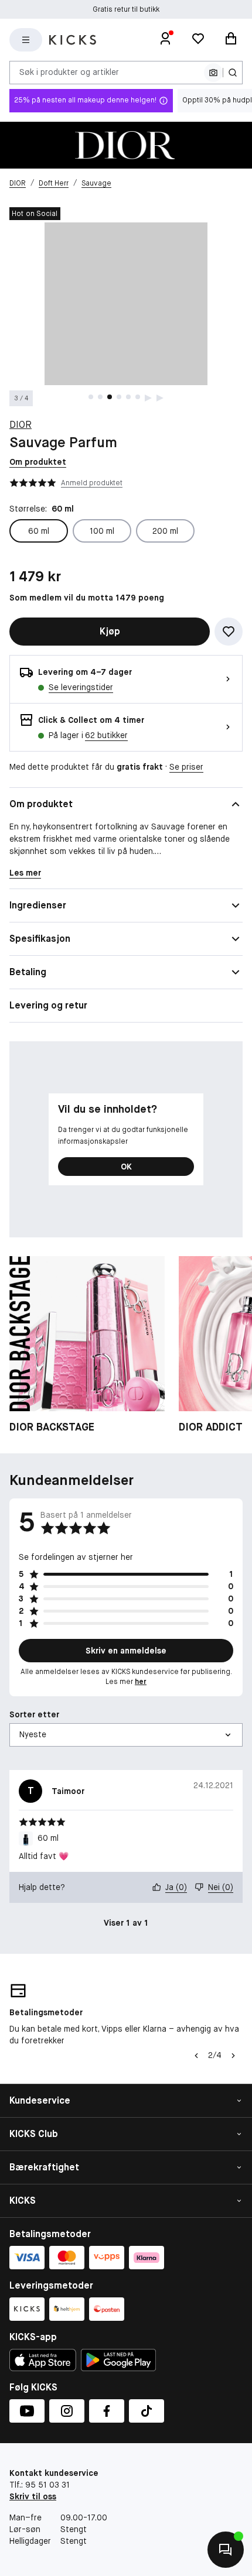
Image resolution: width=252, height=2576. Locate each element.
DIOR (21, 425)
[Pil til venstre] (196, 2056)
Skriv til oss (33, 2496)
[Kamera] (213, 73)
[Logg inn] (165, 40)
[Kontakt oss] (226, 2550)
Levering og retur (48, 1005)
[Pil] (233, 2056)
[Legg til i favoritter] (229, 632)
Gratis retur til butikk (126, 9)
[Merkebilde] (126, 145)
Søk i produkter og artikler (69, 72)
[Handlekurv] (231, 40)
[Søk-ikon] (233, 73)
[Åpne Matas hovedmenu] (26, 40)
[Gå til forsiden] (73, 40)
